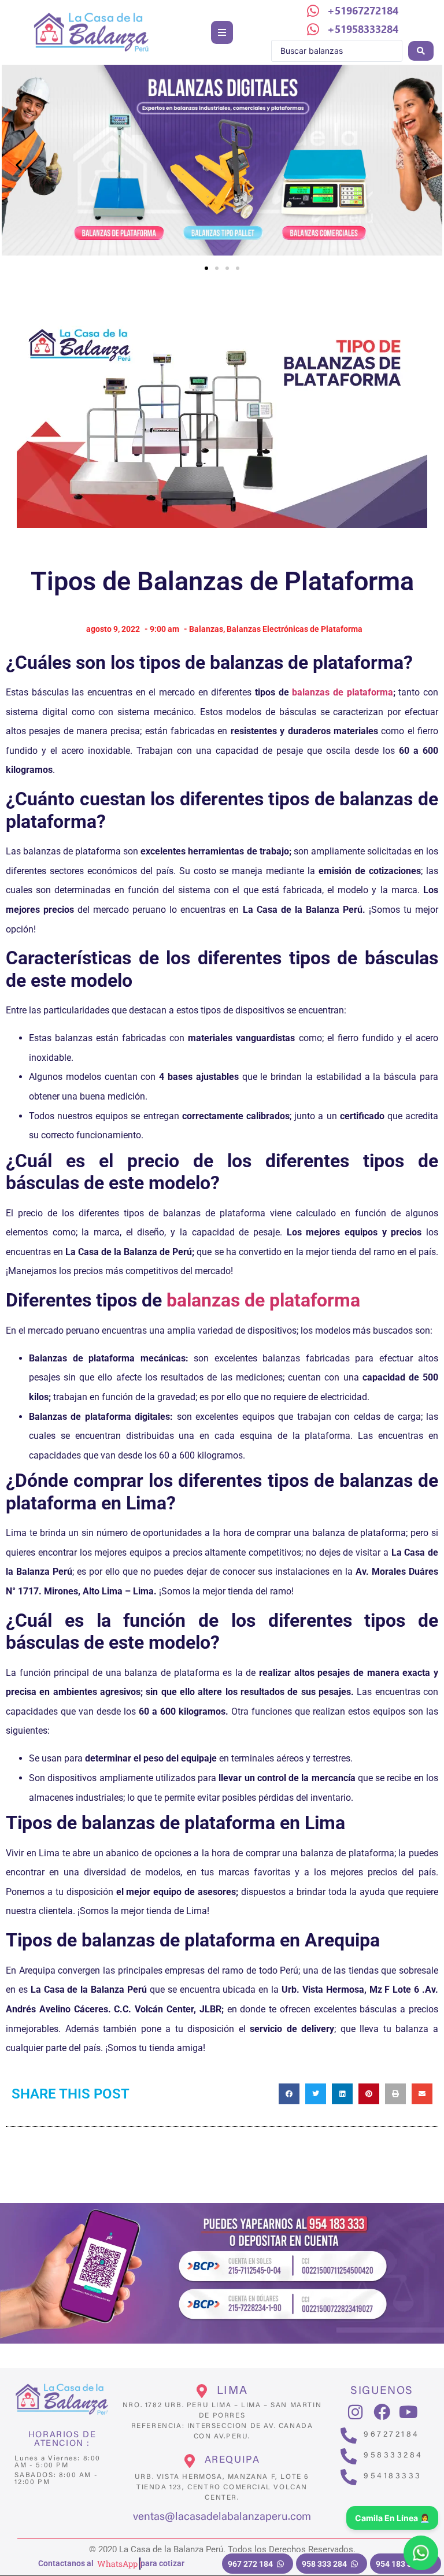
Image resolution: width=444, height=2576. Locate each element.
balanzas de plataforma (342, 692)
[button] (222, 32)
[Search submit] (421, 51)
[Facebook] (382, 2412)
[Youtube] (408, 2412)
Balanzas (206, 629)
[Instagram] (356, 2412)
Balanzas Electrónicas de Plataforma (295, 629)
